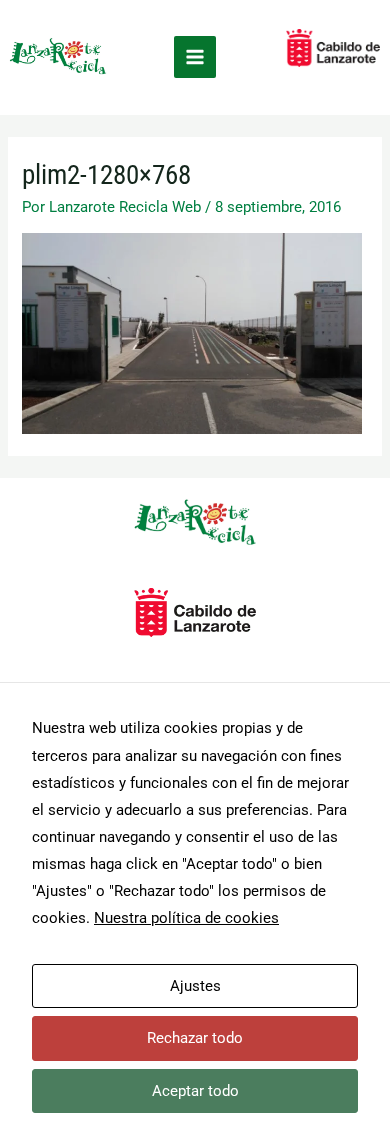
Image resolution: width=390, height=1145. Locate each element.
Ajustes (195, 986)
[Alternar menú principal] (195, 57)
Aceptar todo (195, 1091)
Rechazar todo (195, 1038)
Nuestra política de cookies (186, 918)
